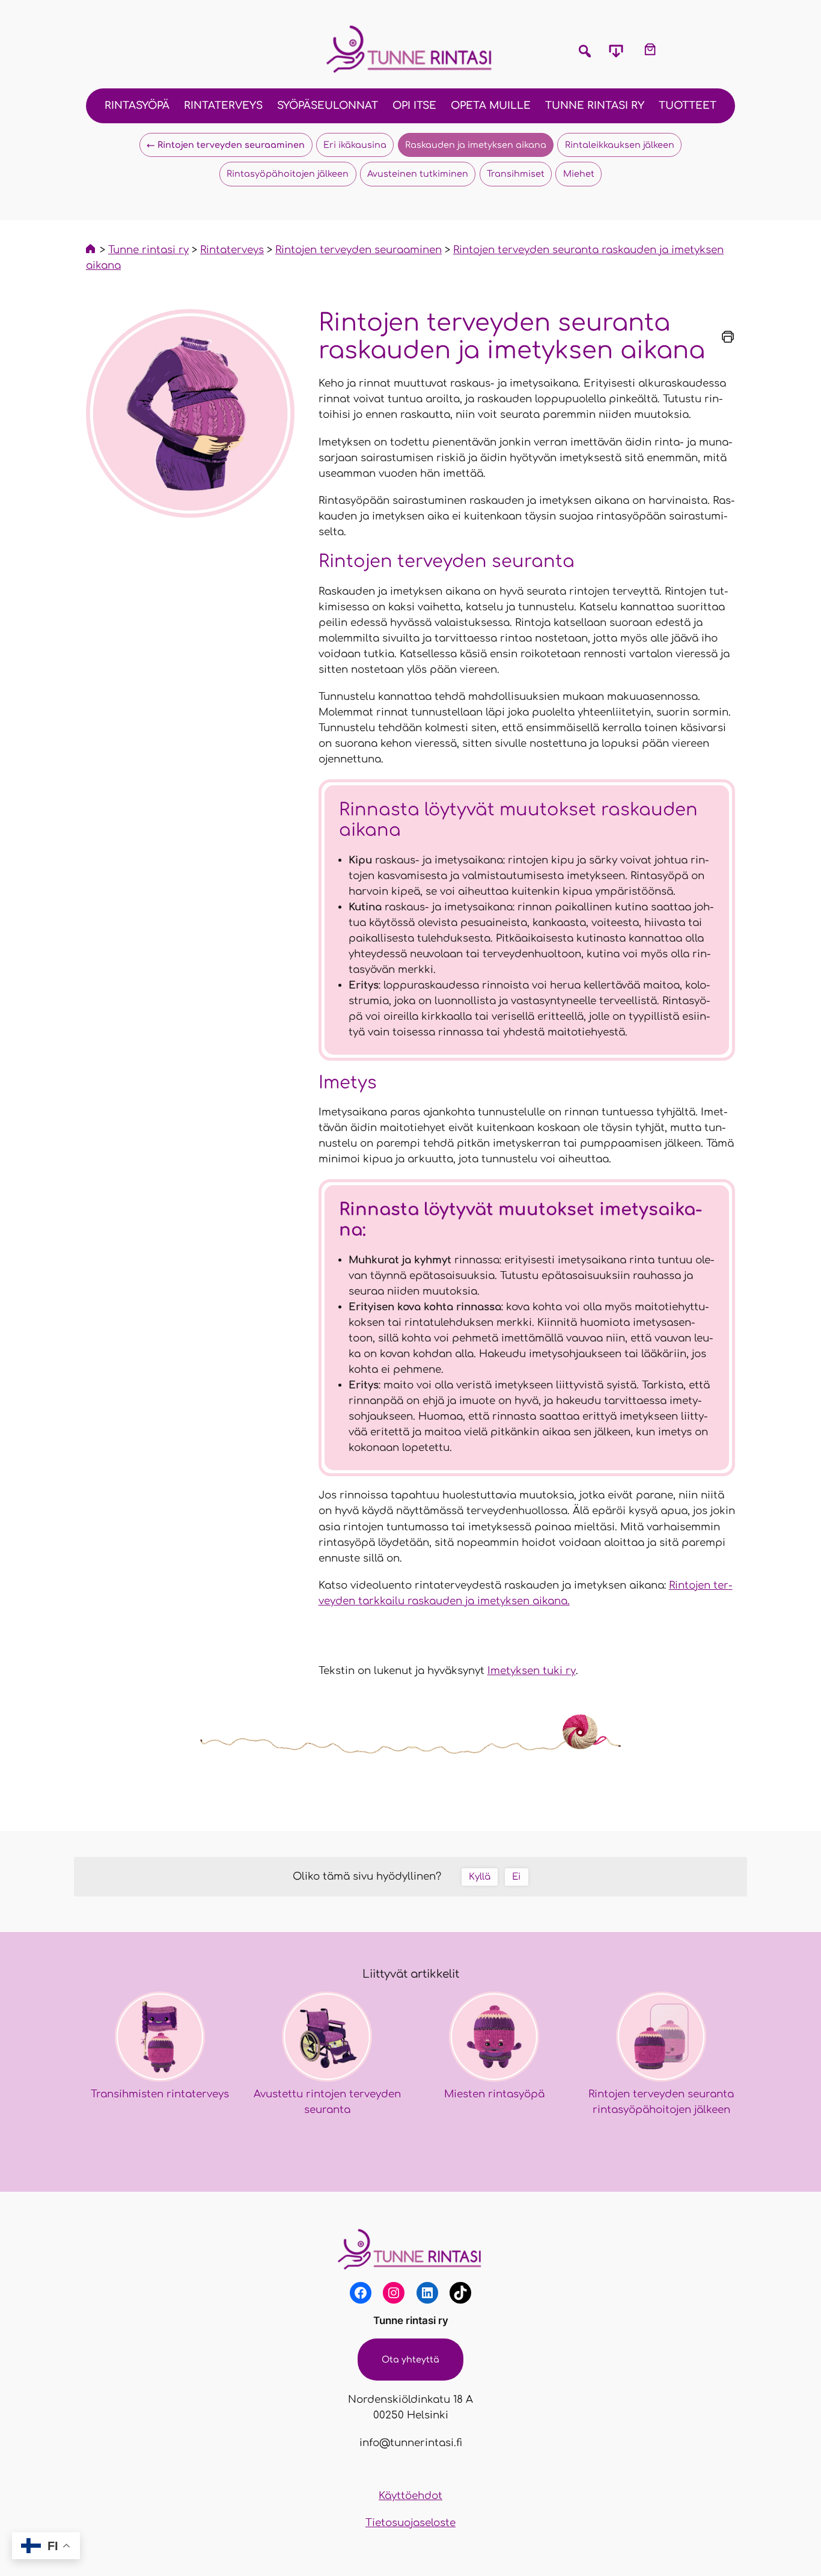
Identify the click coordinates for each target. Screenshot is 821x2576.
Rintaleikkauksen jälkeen (620, 145)
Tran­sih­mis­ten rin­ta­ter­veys (160, 2094)
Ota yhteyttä (410, 2360)
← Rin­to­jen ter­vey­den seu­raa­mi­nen (226, 145)
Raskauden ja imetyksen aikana (476, 145)
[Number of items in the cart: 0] (650, 49)
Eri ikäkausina (355, 145)
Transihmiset (516, 174)
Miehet (579, 174)
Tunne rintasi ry (411, 2320)
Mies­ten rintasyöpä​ (494, 2094)
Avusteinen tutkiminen (418, 174)
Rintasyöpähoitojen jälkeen (288, 174)
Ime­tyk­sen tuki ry (532, 1671)
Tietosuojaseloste (410, 2523)
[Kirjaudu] (685, 49)
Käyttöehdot (410, 2496)
